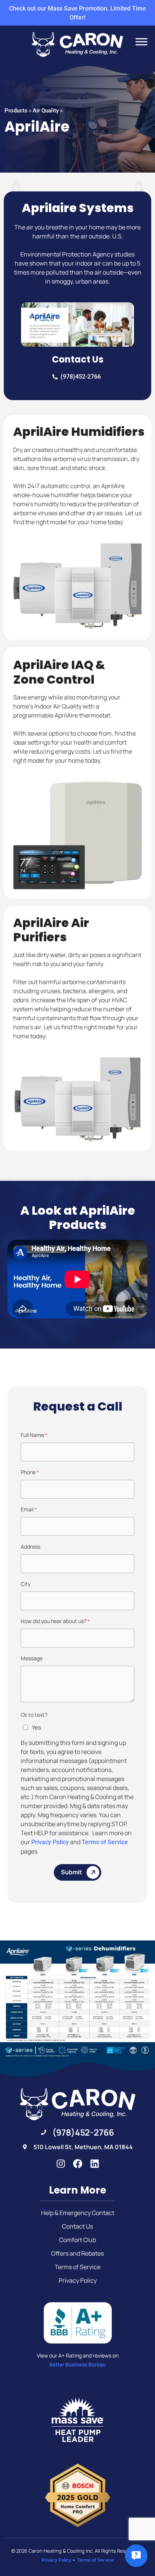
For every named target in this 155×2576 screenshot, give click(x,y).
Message (32, 1658)
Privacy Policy (50, 1842)
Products (16, 111)
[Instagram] (61, 2164)
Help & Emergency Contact (78, 2213)
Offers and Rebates (77, 2253)
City (26, 1584)
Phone (30, 1472)
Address (30, 1547)
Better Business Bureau (77, 2365)
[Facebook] (78, 2164)
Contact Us (77, 2226)
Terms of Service (105, 1842)
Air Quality (46, 111)
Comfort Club (77, 2240)
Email (29, 1509)
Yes (36, 1727)
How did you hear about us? (55, 1621)
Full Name (34, 1435)
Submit (71, 1872)
